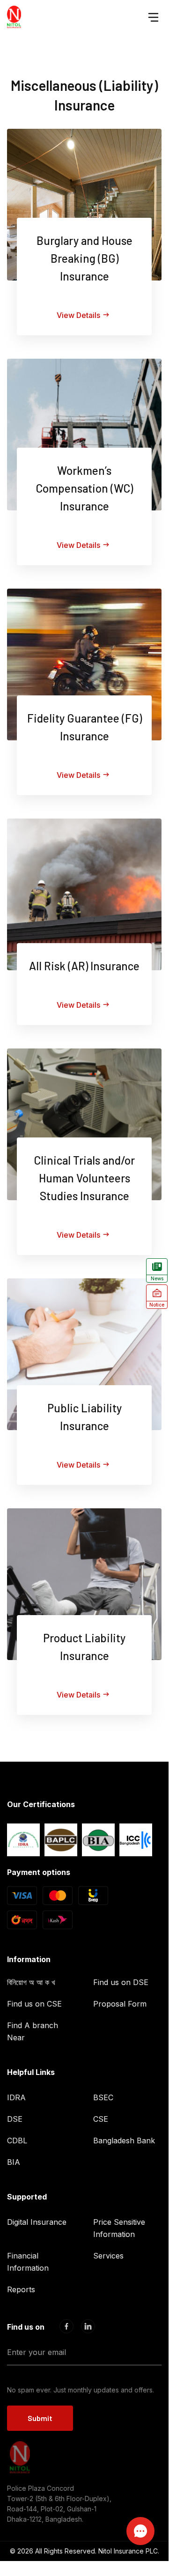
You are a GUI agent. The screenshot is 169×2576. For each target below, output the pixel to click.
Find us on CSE (34, 2004)
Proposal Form (120, 2004)
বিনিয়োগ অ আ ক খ (31, 1982)
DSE (15, 2119)
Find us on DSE (121, 1982)
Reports (21, 2289)
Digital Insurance (37, 2222)
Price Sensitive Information (119, 2228)
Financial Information (28, 2262)
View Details (78, 315)
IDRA (16, 2097)
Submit (40, 2418)
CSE (101, 2119)
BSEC (103, 2097)
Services (108, 2256)
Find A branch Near (33, 2031)
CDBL (17, 2141)
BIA (14, 2162)
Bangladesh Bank (124, 2141)
